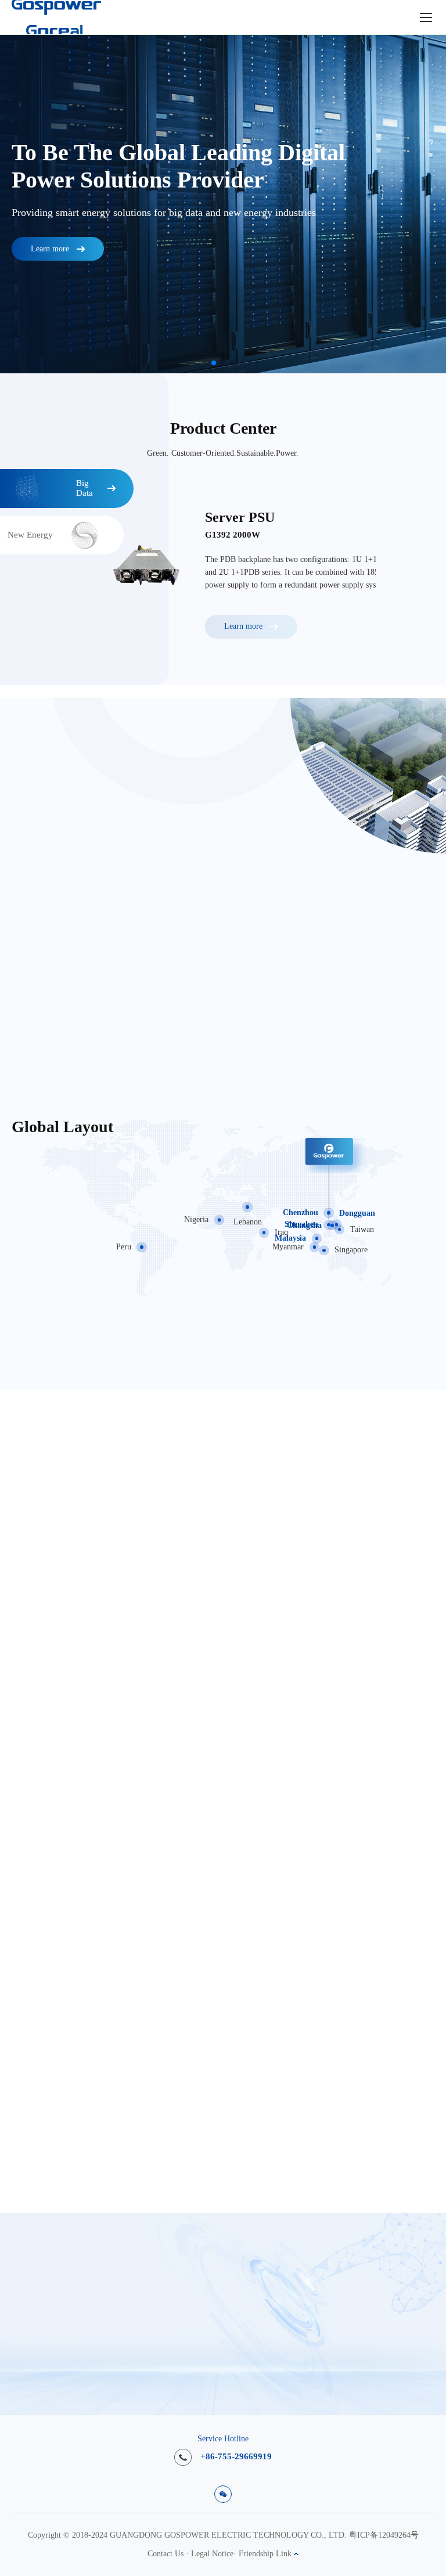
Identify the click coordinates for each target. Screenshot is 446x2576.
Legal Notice (212, 2554)
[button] (214, 363)
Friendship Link (266, 2554)
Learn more (50, 249)
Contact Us (166, 2554)
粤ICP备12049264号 (384, 2535)
